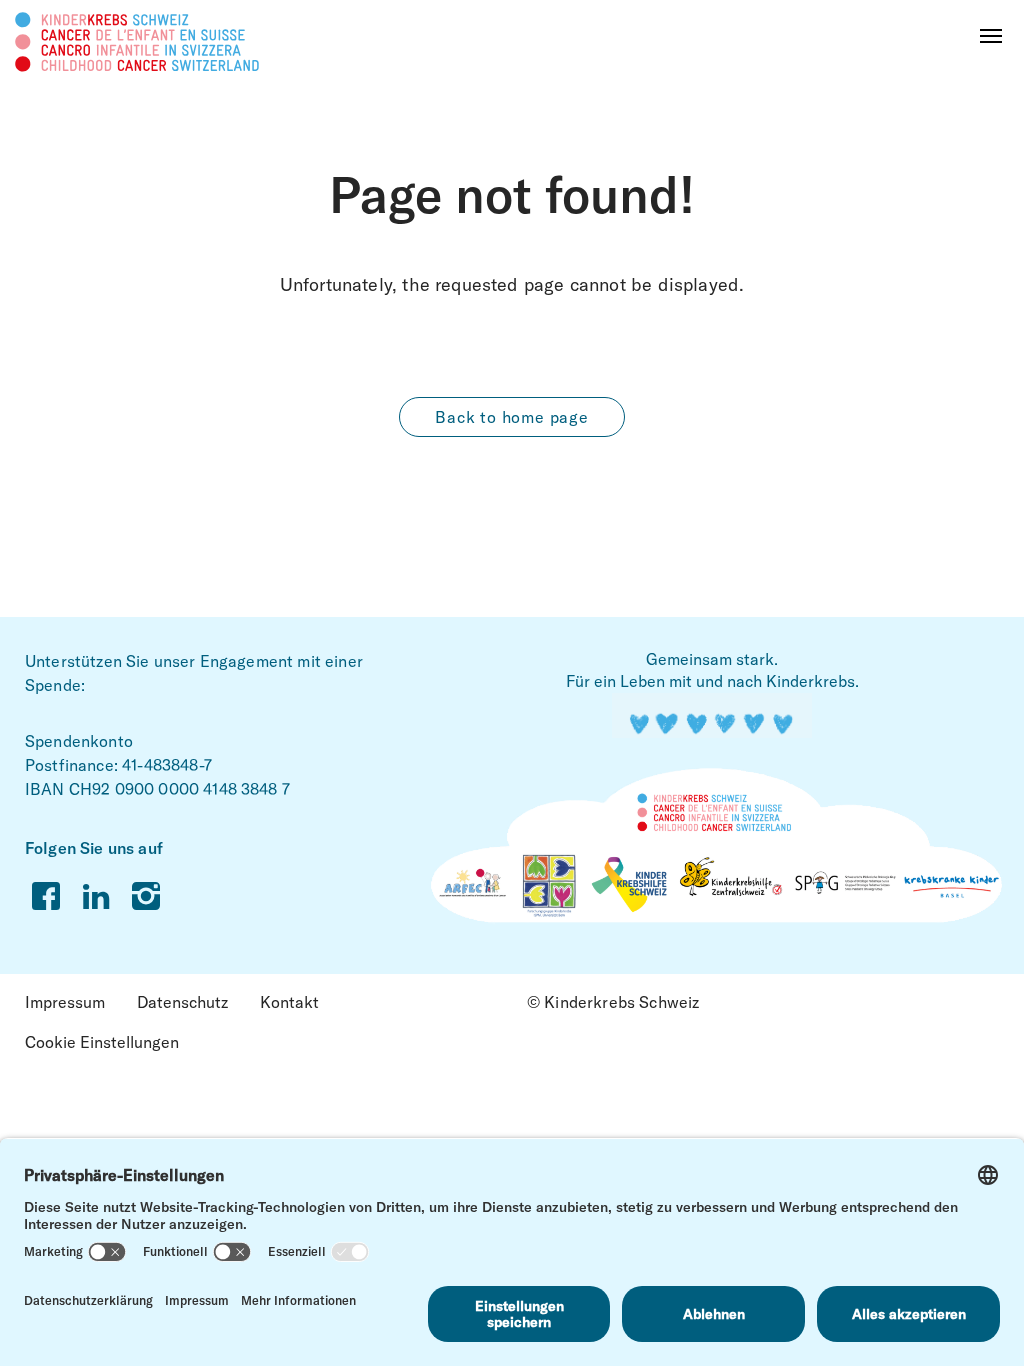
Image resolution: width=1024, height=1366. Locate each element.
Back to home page (512, 417)
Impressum (65, 1002)
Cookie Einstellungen (102, 1042)
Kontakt (289, 1002)
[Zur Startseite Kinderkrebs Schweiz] (137, 40)
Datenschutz (182, 1002)
